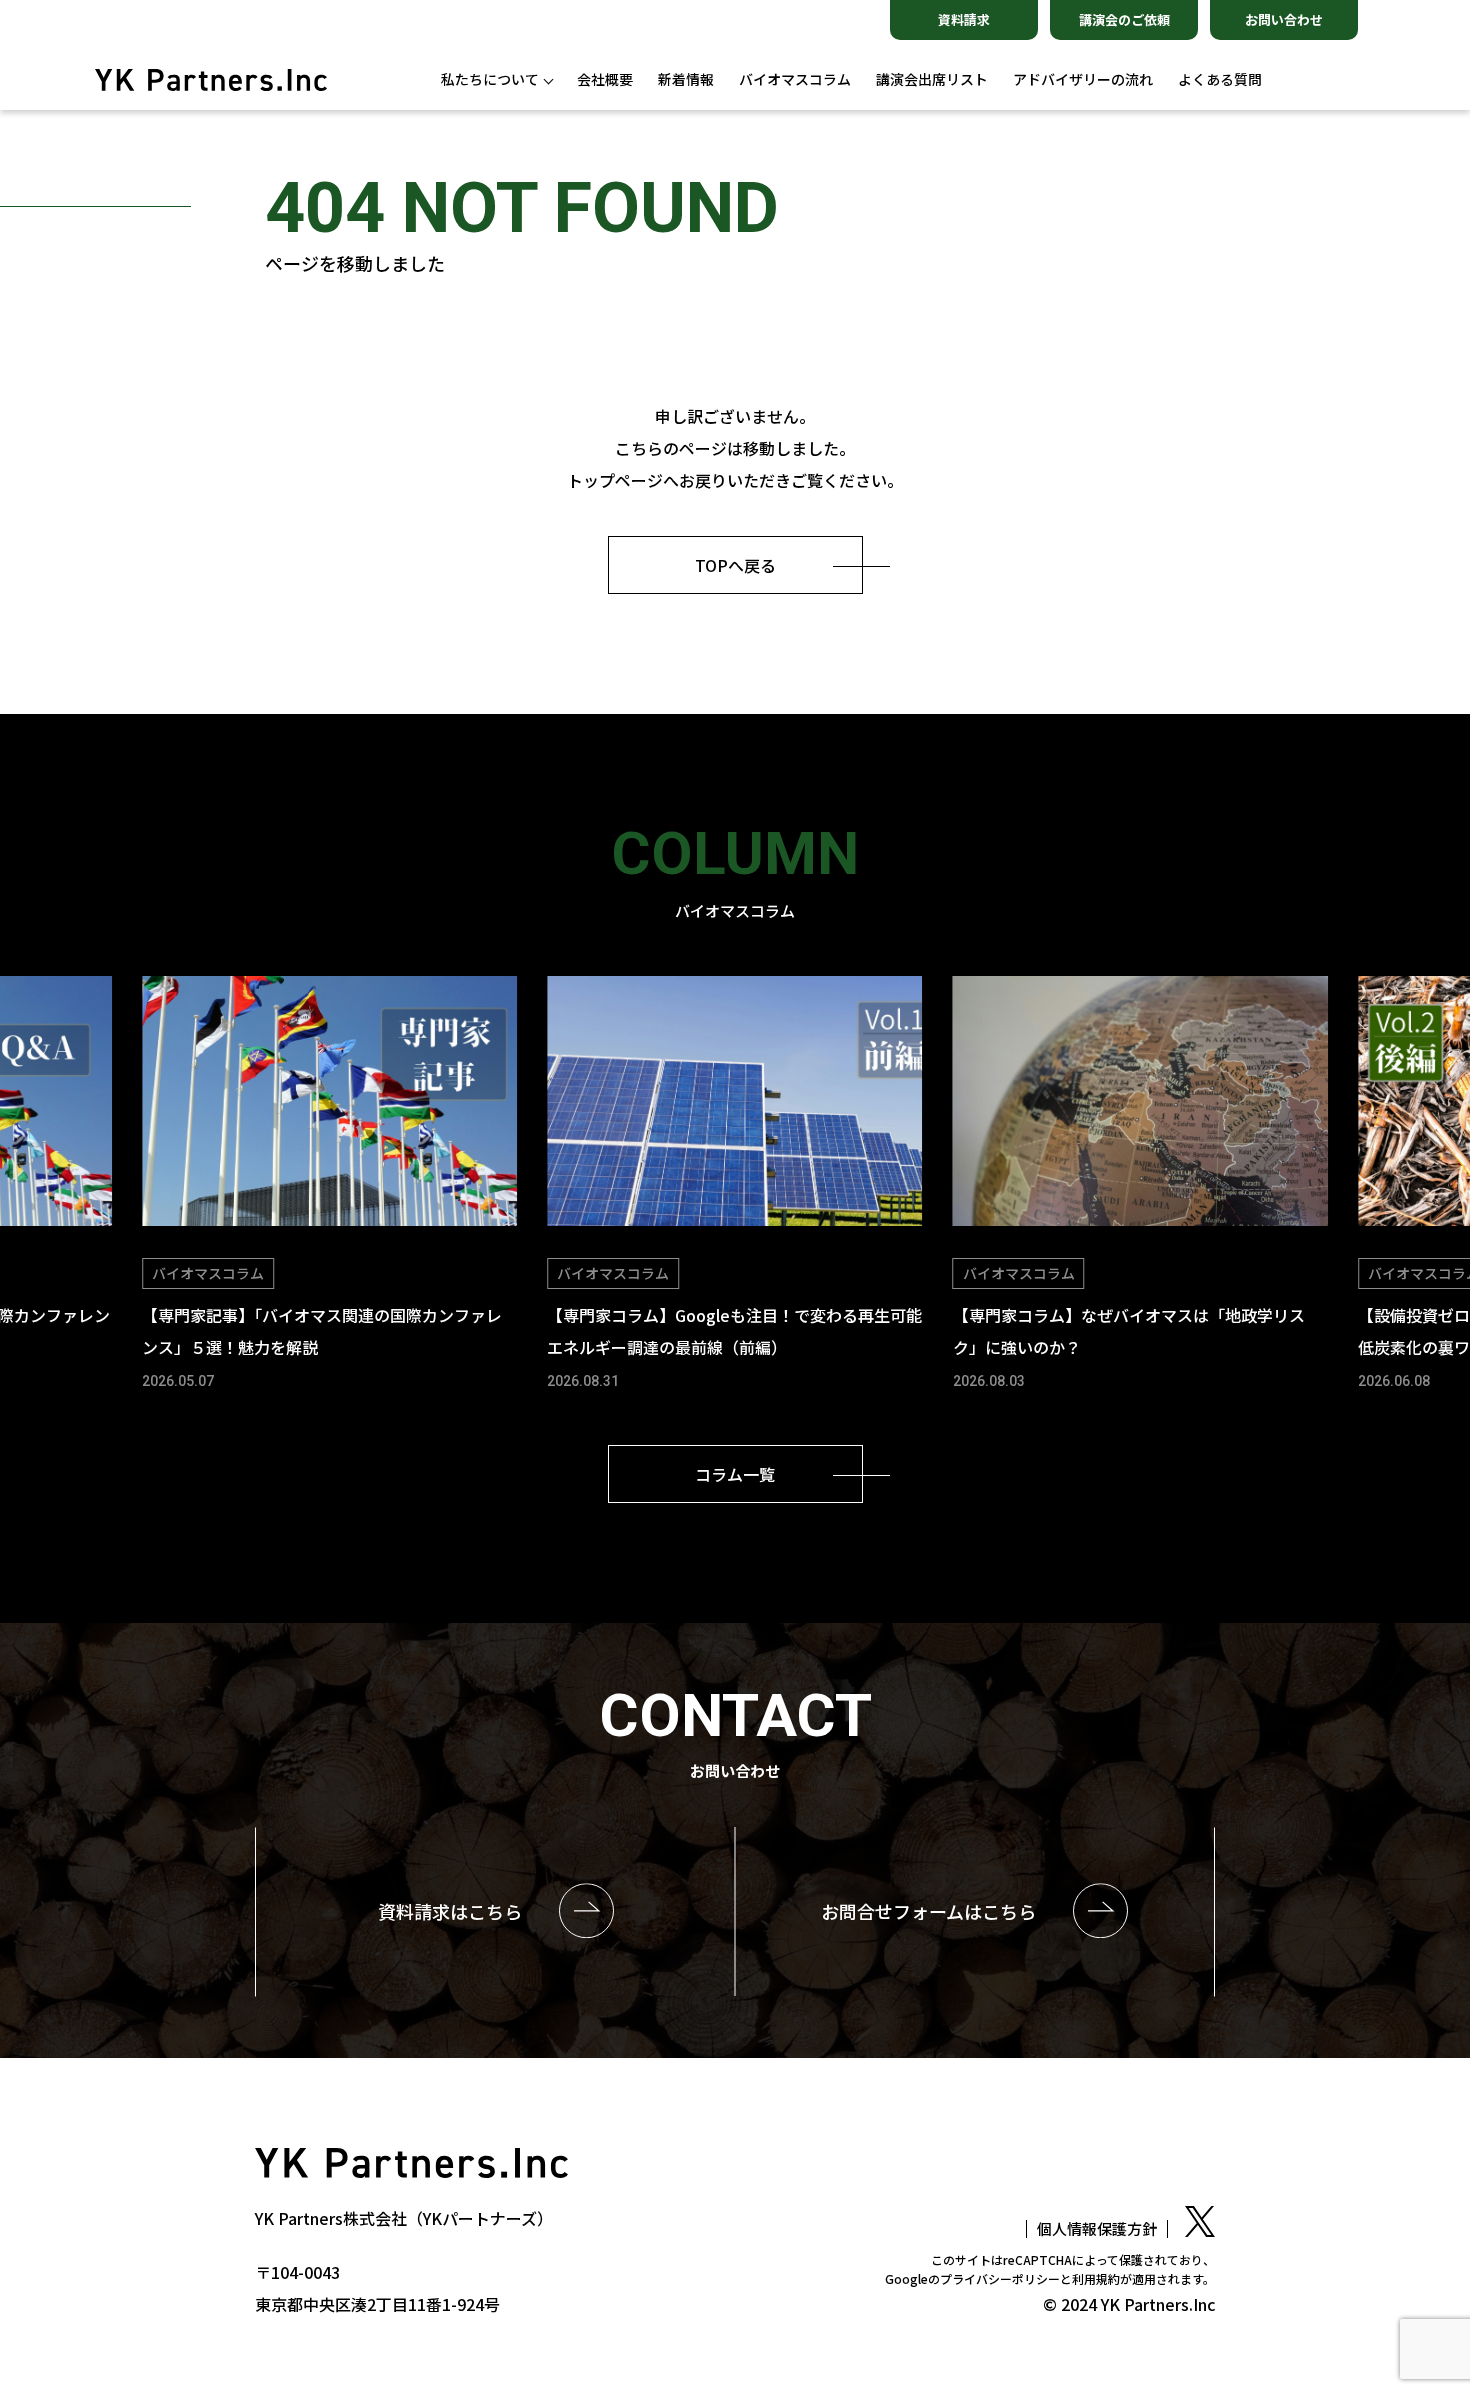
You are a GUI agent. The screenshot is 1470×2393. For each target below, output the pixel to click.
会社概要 (605, 79)
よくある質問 (1220, 79)
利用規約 (1096, 2278)
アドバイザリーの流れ (1083, 79)
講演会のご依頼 (1124, 19)
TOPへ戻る (735, 565)
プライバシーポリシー (1000, 2278)
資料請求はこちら (450, 1911)
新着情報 (686, 79)
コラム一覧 (735, 1474)
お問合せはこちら (928, 1911)
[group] (329, 1185)
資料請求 (964, 19)
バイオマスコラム (795, 79)
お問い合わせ (1284, 19)
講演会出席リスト (932, 79)
